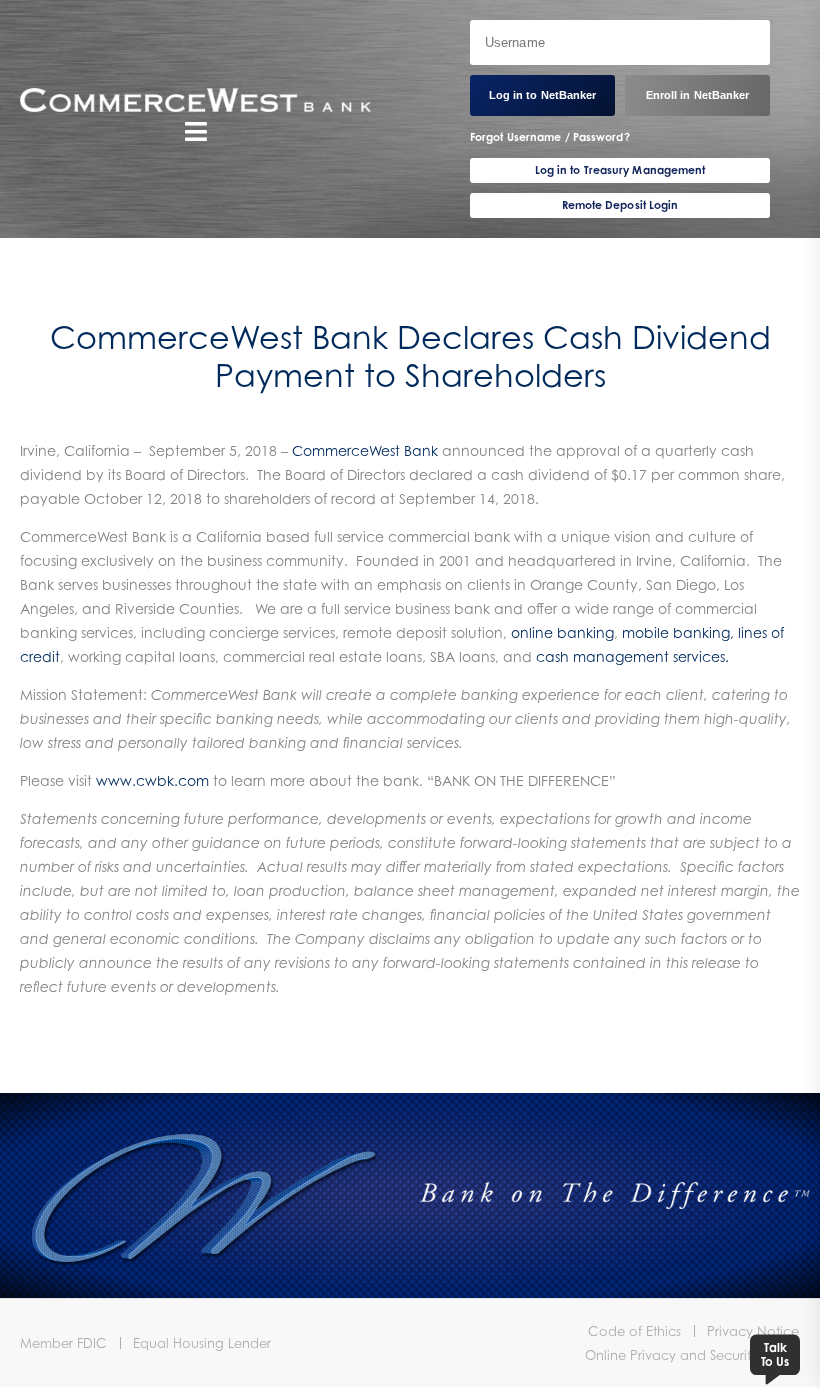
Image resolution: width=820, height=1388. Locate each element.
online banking (562, 632)
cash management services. (632, 656)
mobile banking (676, 632)
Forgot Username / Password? (550, 137)
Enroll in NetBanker (698, 95)
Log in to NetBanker (543, 95)
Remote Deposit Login (620, 205)
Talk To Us (775, 1354)
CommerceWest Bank (365, 450)
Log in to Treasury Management (620, 170)
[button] (195, 131)
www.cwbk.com (152, 780)
